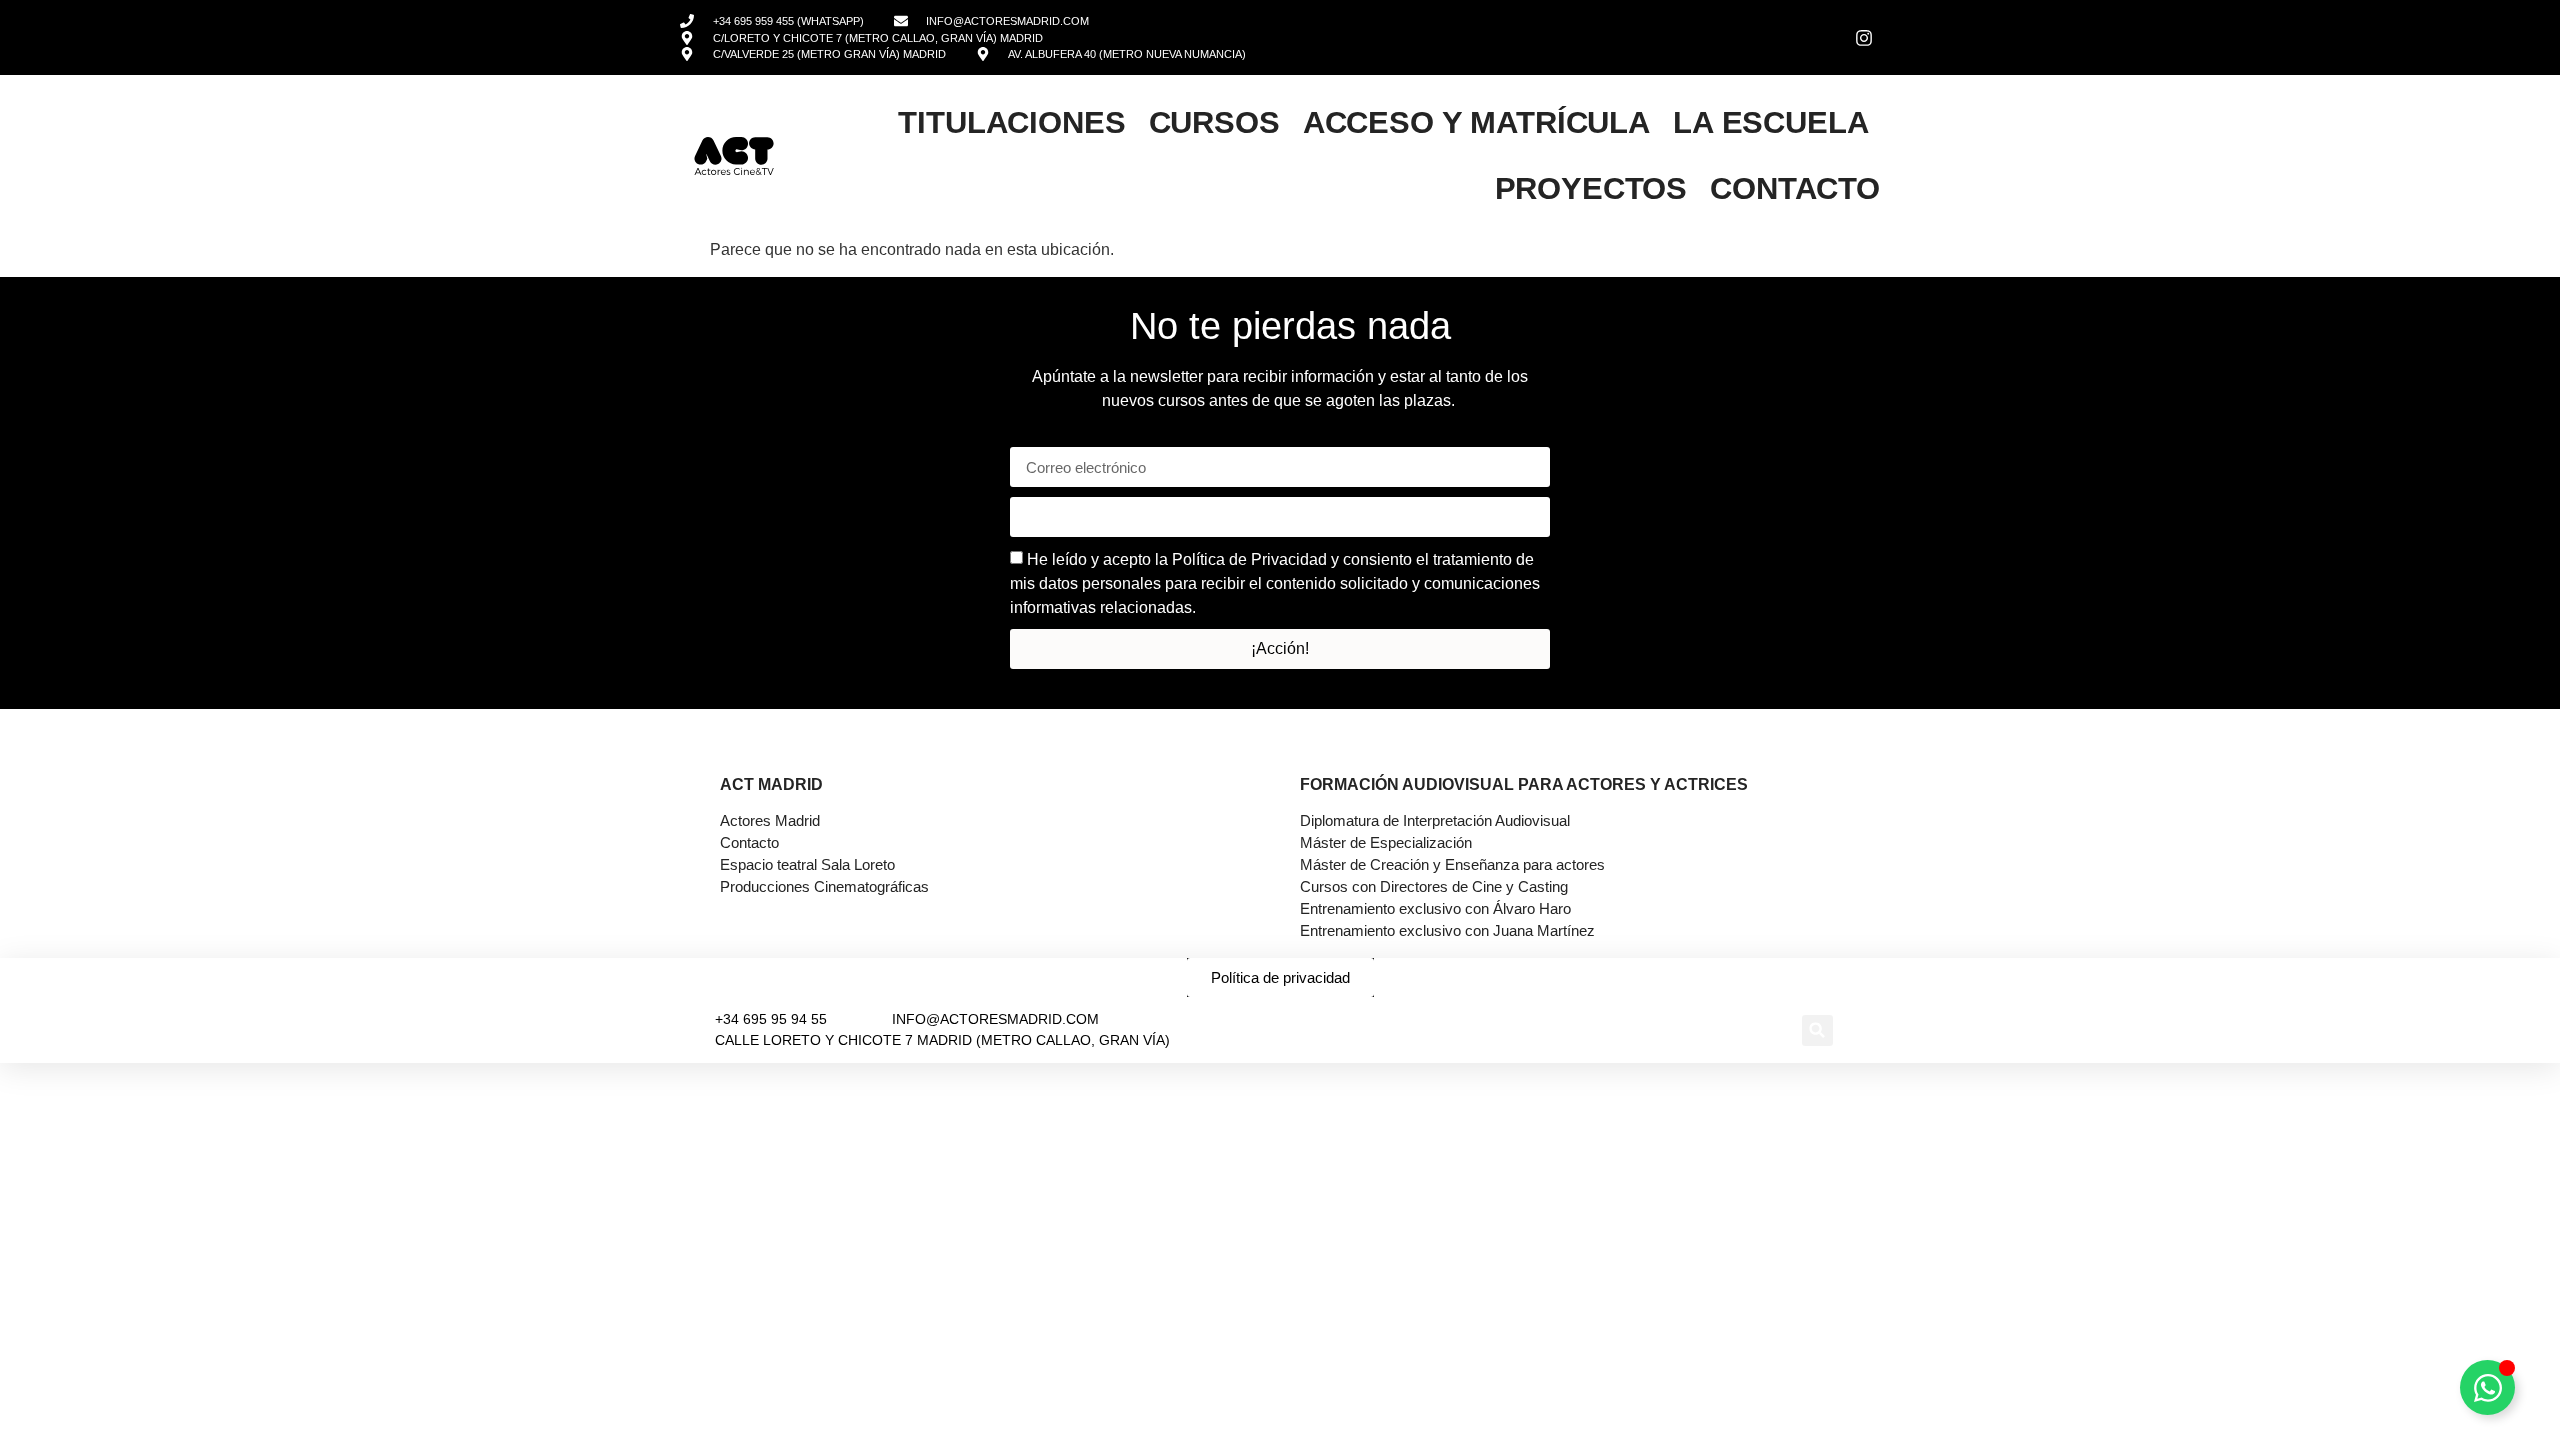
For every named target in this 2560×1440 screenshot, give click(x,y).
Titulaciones (1011, 122)
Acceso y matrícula (1476, 122)
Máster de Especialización (1386, 842)
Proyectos (1591, 188)
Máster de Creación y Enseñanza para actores (1452, 864)
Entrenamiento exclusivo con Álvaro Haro (1435, 908)
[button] (1817, 1030)
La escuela (1771, 122)
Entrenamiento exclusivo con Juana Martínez (1447, 930)
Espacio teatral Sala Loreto (807, 864)
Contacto (1795, 188)
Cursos (1214, 122)
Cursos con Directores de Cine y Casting (1434, 886)
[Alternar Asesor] (2487, 1387)
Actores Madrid (770, 820)
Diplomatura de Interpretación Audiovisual (1435, 820)
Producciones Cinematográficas (824, 886)
